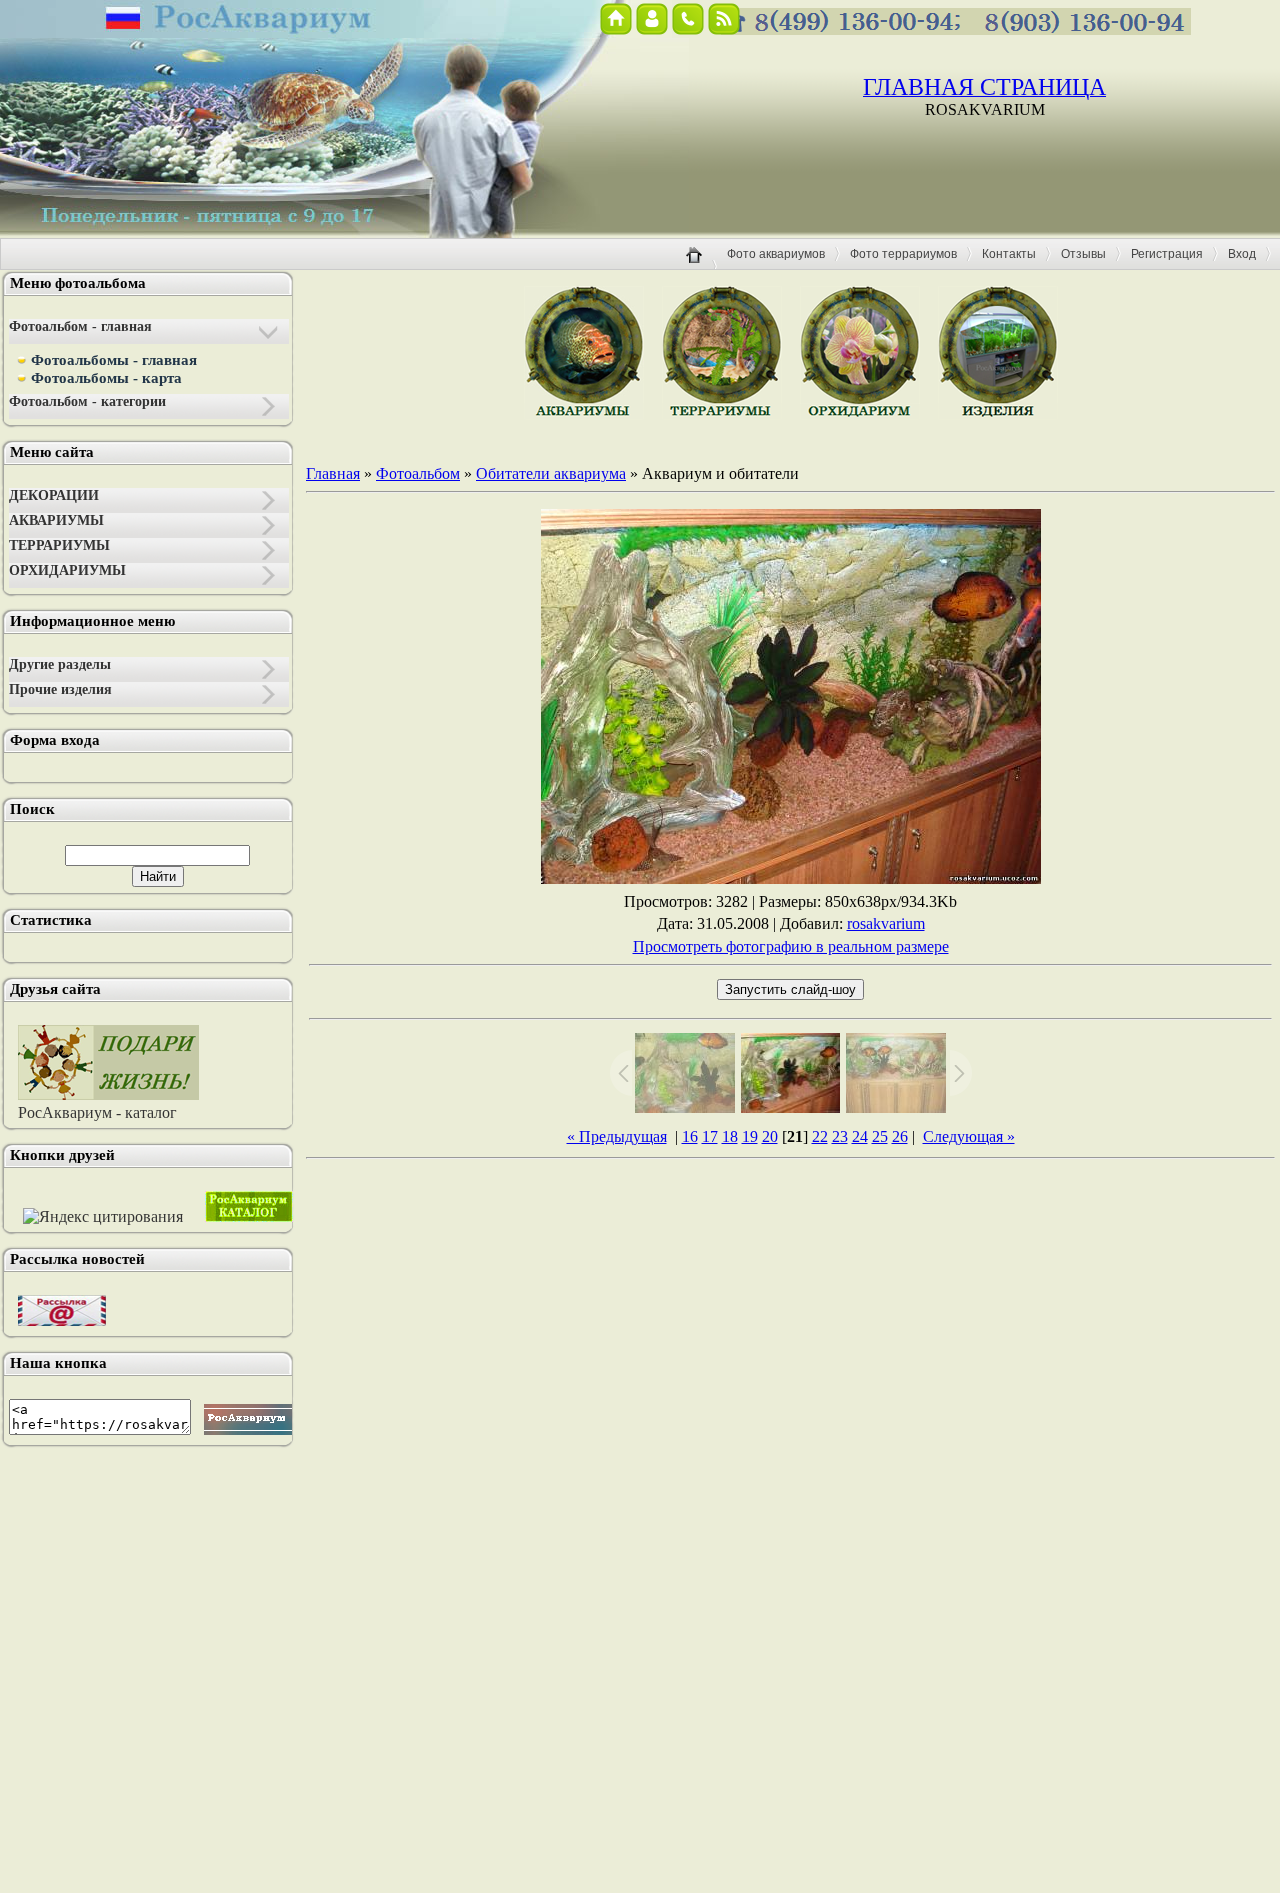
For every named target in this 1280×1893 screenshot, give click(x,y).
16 (690, 1136)
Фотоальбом (418, 473)
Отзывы (1083, 254)
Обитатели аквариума (551, 473)
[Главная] (701, 267)
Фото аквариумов (776, 254)
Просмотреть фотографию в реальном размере (791, 946)
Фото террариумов (903, 254)
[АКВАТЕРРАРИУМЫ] (998, 414)
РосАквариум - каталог (97, 1112)
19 (750, 1136)
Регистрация (1167, 254)
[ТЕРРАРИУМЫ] (722, 414)
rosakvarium (886, 923)
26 (900, 1136)
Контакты (1009, 254)
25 (880, 1136)
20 (770, 1136)
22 (820, 1136)
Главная (333, 473)
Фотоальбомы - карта (106, 378)
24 (860, 1136)
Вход (1242, 254)
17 (710, 1136)
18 (730, 1136)
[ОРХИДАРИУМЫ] (860, 414)
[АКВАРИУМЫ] (584, 414)
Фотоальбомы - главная (114, 360)
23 (840, 1136)
